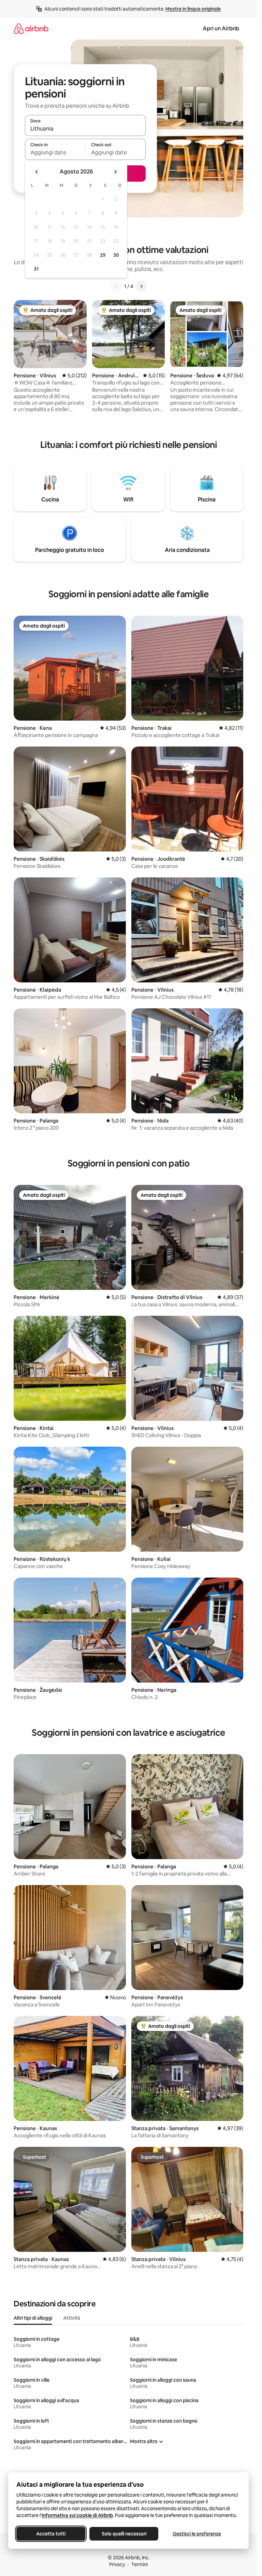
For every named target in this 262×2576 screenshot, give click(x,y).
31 (36, 269)
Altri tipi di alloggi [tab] (33, 2318)
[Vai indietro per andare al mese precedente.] (37, 172)
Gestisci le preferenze (197, 2534)
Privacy (117, 2564)
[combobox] (85, 129)
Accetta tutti (51, 2534)
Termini (140, 2564)
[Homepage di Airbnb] (31, 28)
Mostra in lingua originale (193, 9)
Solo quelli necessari (124, 2534)
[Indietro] (116, 286)
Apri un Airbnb (221, 28)
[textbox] (55, 152)
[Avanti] (141, 286)
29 (103, 255)
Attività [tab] (72, 2318)
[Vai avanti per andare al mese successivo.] (115, 172)
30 (116, 255)
